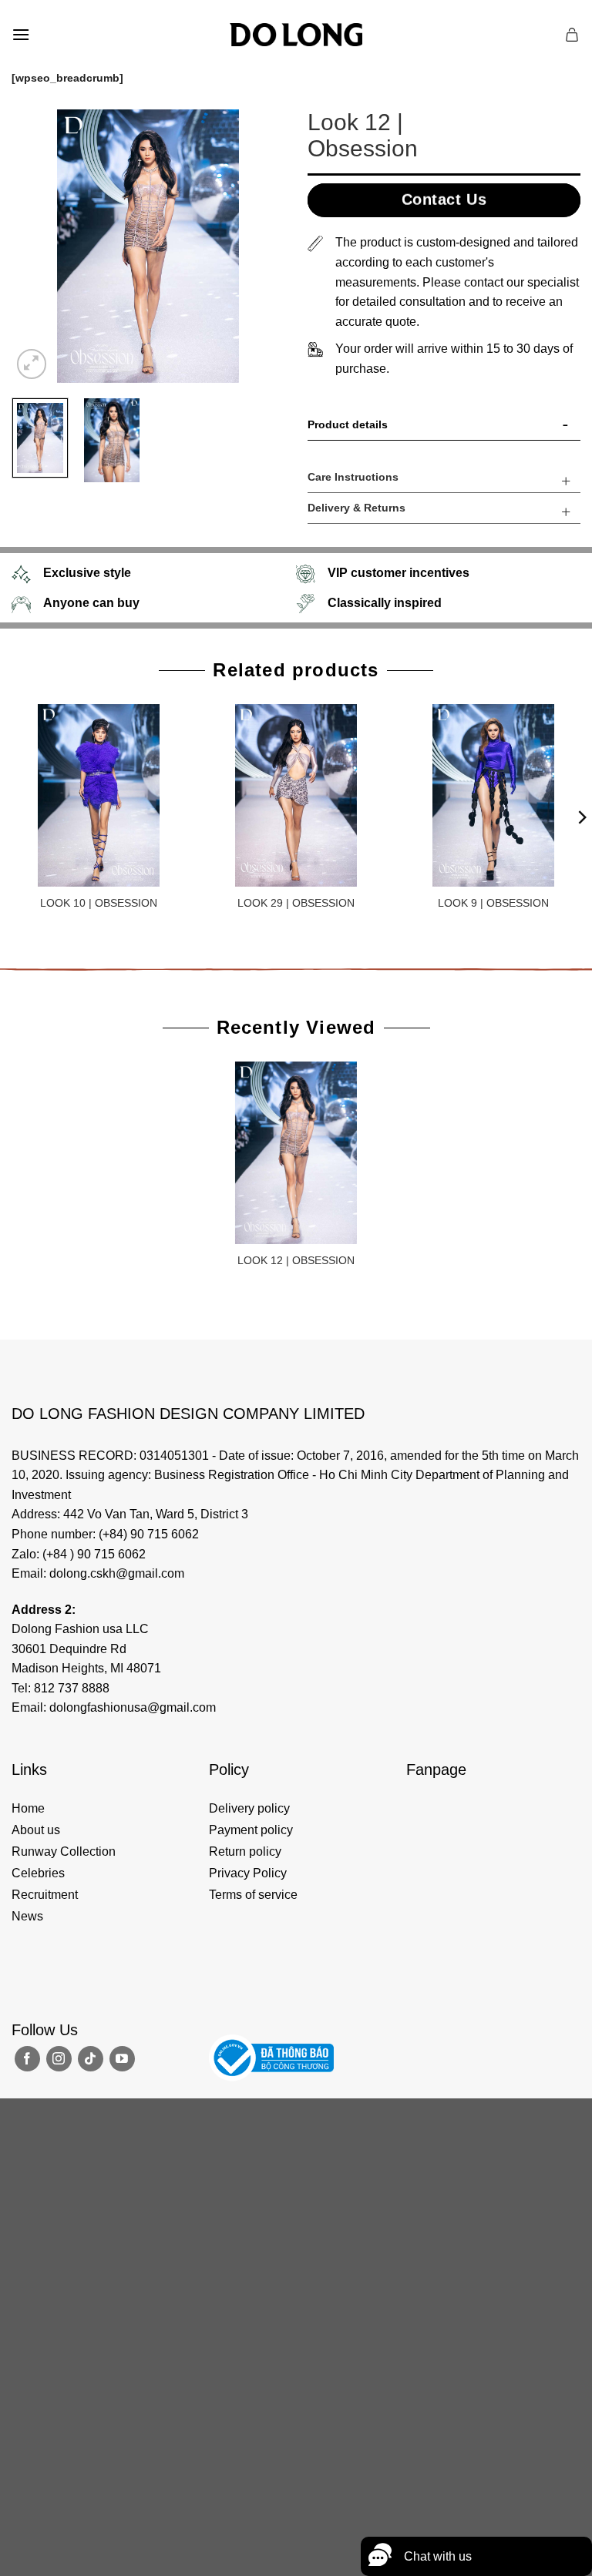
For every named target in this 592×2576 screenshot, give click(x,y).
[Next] (260, 246)
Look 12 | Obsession (296, 1260)
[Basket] (573, 35)
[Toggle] (566, 428)
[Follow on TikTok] (91, 2059)
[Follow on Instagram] (59, 2059)
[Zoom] (32, 364)
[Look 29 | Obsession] (296, 795)
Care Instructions (353, 477)
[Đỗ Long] (296, 35)
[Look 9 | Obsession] (493, 795)
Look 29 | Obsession (296, 903)
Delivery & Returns (357, 508)
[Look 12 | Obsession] (296, 1152)
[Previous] (36, 246)
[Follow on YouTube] (122, 2059)
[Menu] (21, 34)
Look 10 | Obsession (99, 903)
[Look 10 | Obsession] (99, 795)
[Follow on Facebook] (27, 2059)
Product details (348, 424)
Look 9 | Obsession (493, 903)
